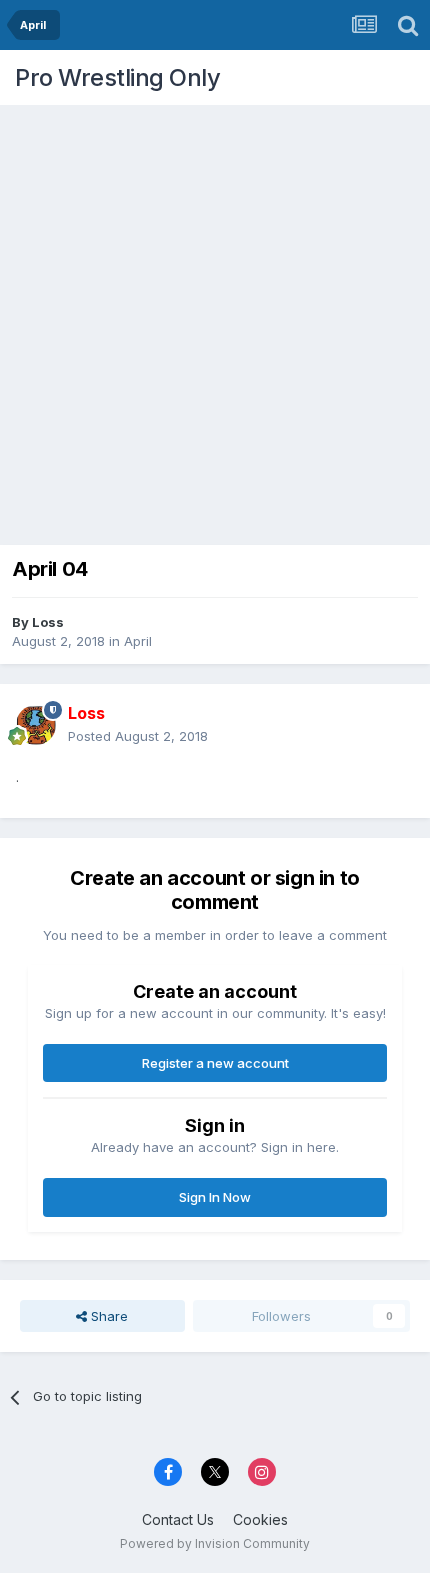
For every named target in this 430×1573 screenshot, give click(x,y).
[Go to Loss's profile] (36, 725)
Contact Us (178, 1519)
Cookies (260, 1519)
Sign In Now (215, 1197)
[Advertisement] (215, 320)
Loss (48, 622)
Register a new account (215, 1063)
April (138, 641)
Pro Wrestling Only (117, 77)
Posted (138, 736)
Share (107, 1316)
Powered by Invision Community (215, 1543)
